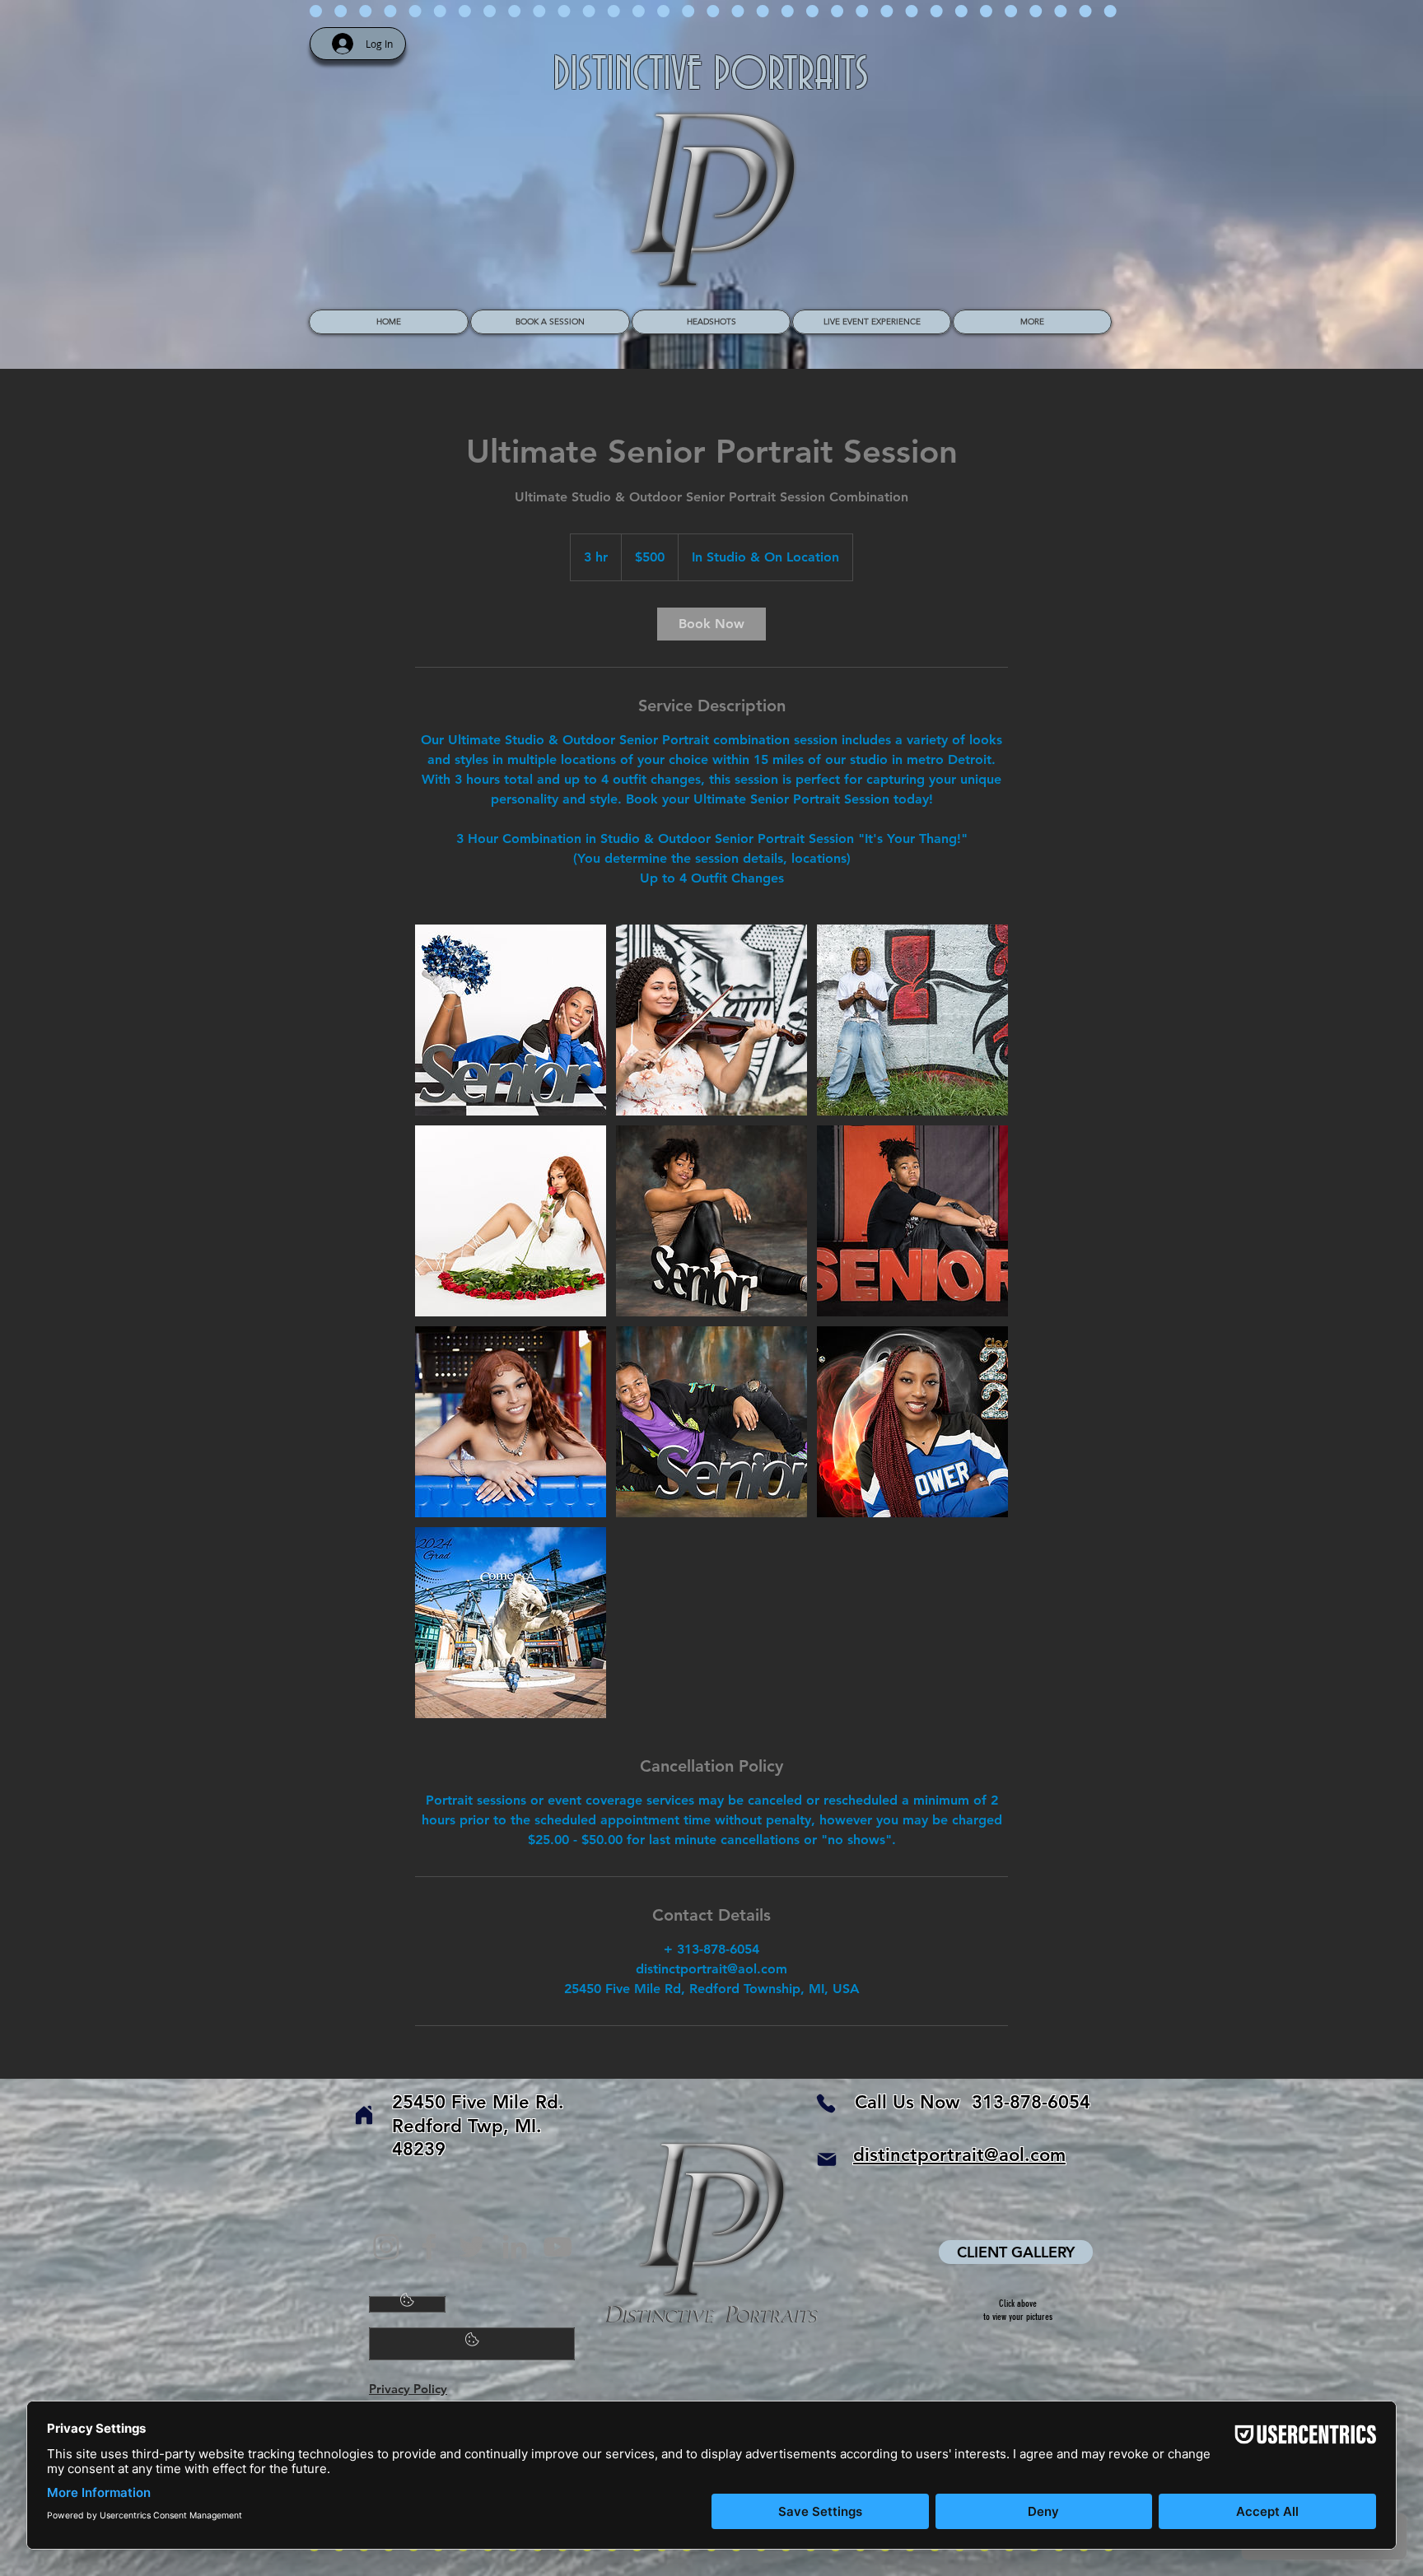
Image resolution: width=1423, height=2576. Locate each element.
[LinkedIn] (515, 2247)
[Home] (364, 2115)
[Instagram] (386, 2247)
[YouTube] (558, 2247)
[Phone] (826, 2103)
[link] (711, 624)
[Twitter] (472, 2247)
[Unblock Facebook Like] (472, 2344)
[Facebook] (429, 2247)
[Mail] (827, 2159)
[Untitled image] (511, 1020)
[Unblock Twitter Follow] (407, 2304)
